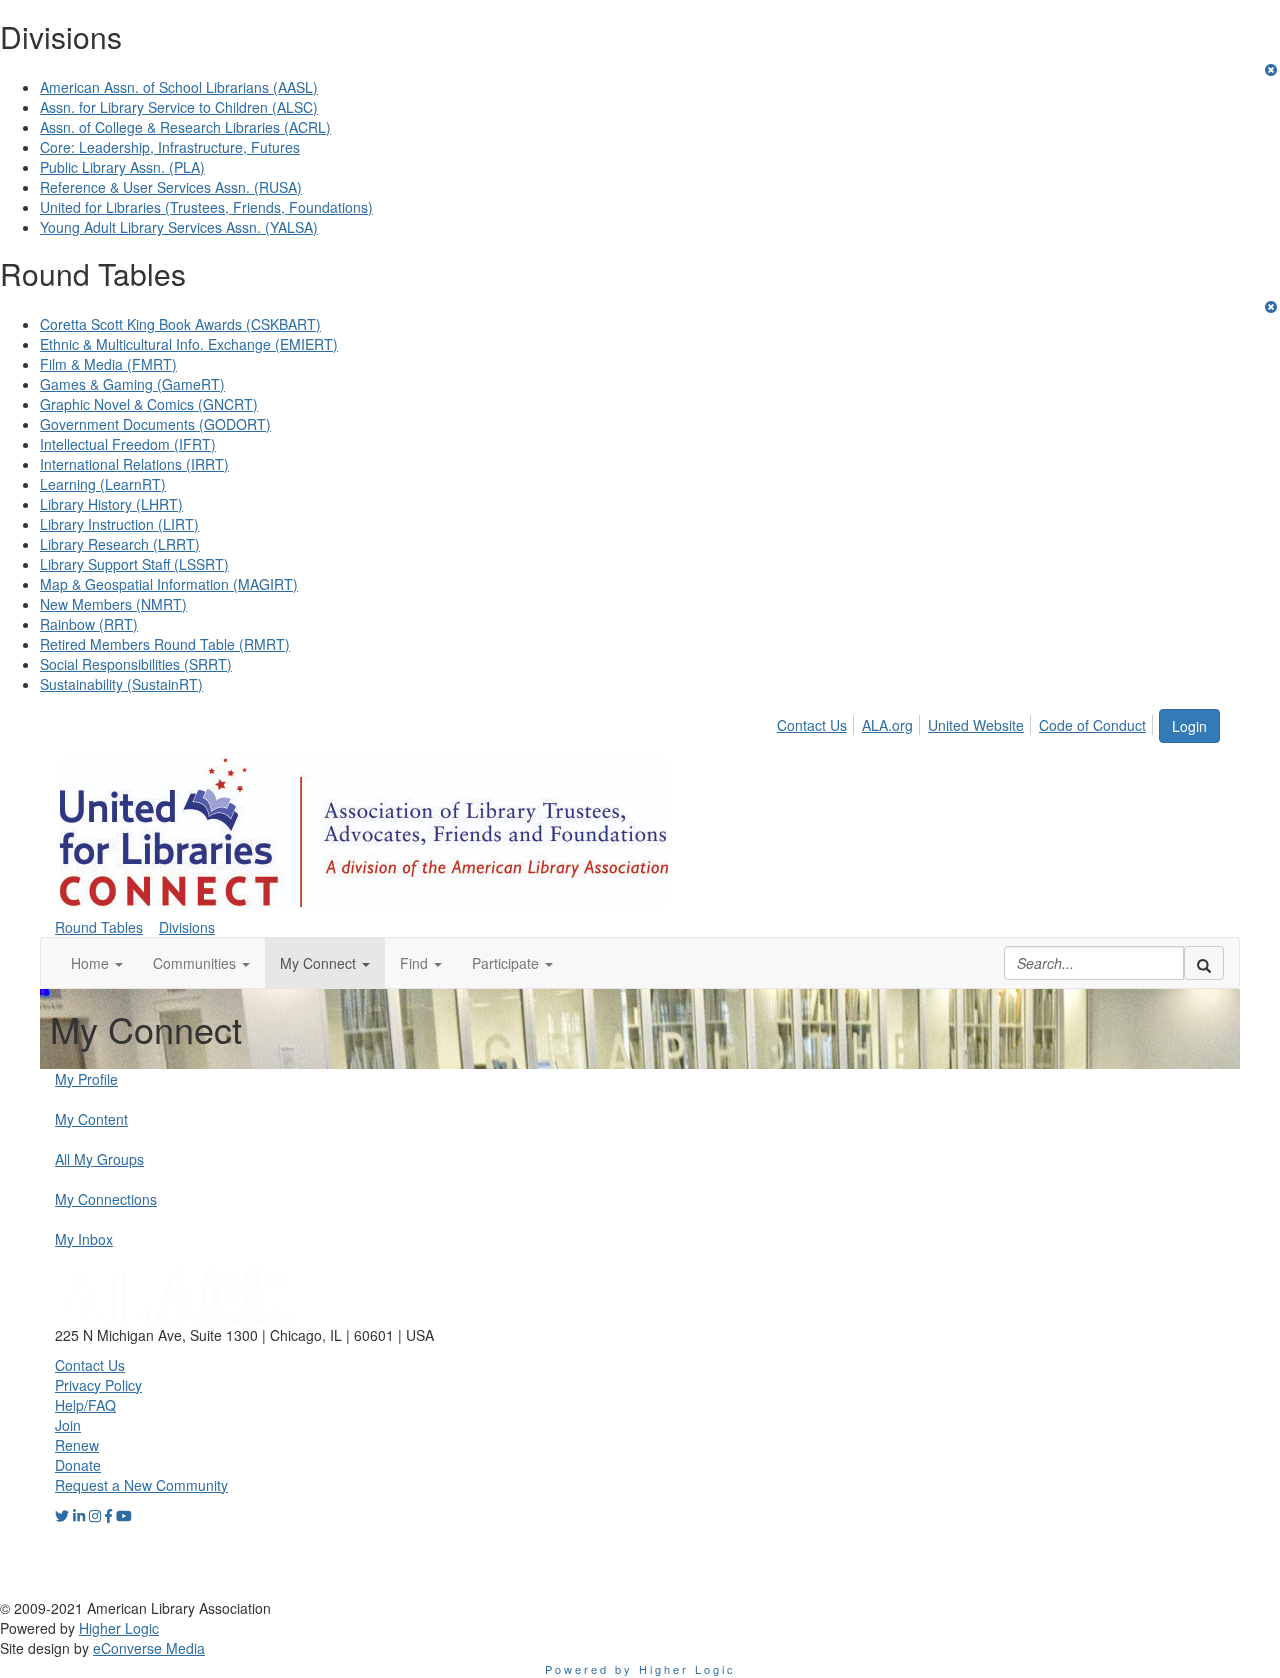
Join (68, 1425)
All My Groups (99, 1159)
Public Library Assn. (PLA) (122, 167)
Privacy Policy (98, 1385)
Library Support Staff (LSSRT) (134, 564)
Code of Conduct (1092, 725)
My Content (91, 1119)
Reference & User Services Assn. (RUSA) (171, 187)
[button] (97, 963)
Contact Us (812, 725)
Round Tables (99, 927)
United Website (976, 725)
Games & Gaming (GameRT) (132, 384)
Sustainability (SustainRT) (121, 684)
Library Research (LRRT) (120, 544)
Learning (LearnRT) (103, 484)
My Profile (86, 1079)
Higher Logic (119, 1628)
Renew (77, 1445)
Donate (78, 1465)
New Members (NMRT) (113, 604)
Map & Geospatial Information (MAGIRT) (169, 584)
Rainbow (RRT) (89, 624)
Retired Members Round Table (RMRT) (165, 644)
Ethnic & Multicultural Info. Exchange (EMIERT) (189, 344)
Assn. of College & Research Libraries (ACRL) (185, 127)
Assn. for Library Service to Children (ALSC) (179, 107)
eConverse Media (149, 1648)
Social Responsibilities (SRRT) (136, 664)
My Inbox (84, 1239)
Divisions (187, 927)
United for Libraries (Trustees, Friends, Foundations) (206, 207)
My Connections (106, 1199)
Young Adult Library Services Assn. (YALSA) (179, 227)
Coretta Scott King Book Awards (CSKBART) (180, 324)
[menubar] (967, 722)
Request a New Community (141, 1485)
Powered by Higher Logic (640, 1669)
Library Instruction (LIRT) (119, 524)
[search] (1204, 963)
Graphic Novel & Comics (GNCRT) (149, 404)
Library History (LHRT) (111, 504)
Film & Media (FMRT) (108, 364)
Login (1189, 726)
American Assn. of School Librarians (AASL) (179, 87)
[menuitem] (817, 722)
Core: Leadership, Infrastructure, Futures (170, 147)
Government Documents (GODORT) (155, 424)
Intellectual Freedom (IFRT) (128, 444)
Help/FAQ (85, 1405)
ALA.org (887, 725)
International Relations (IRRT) (134, 464)
